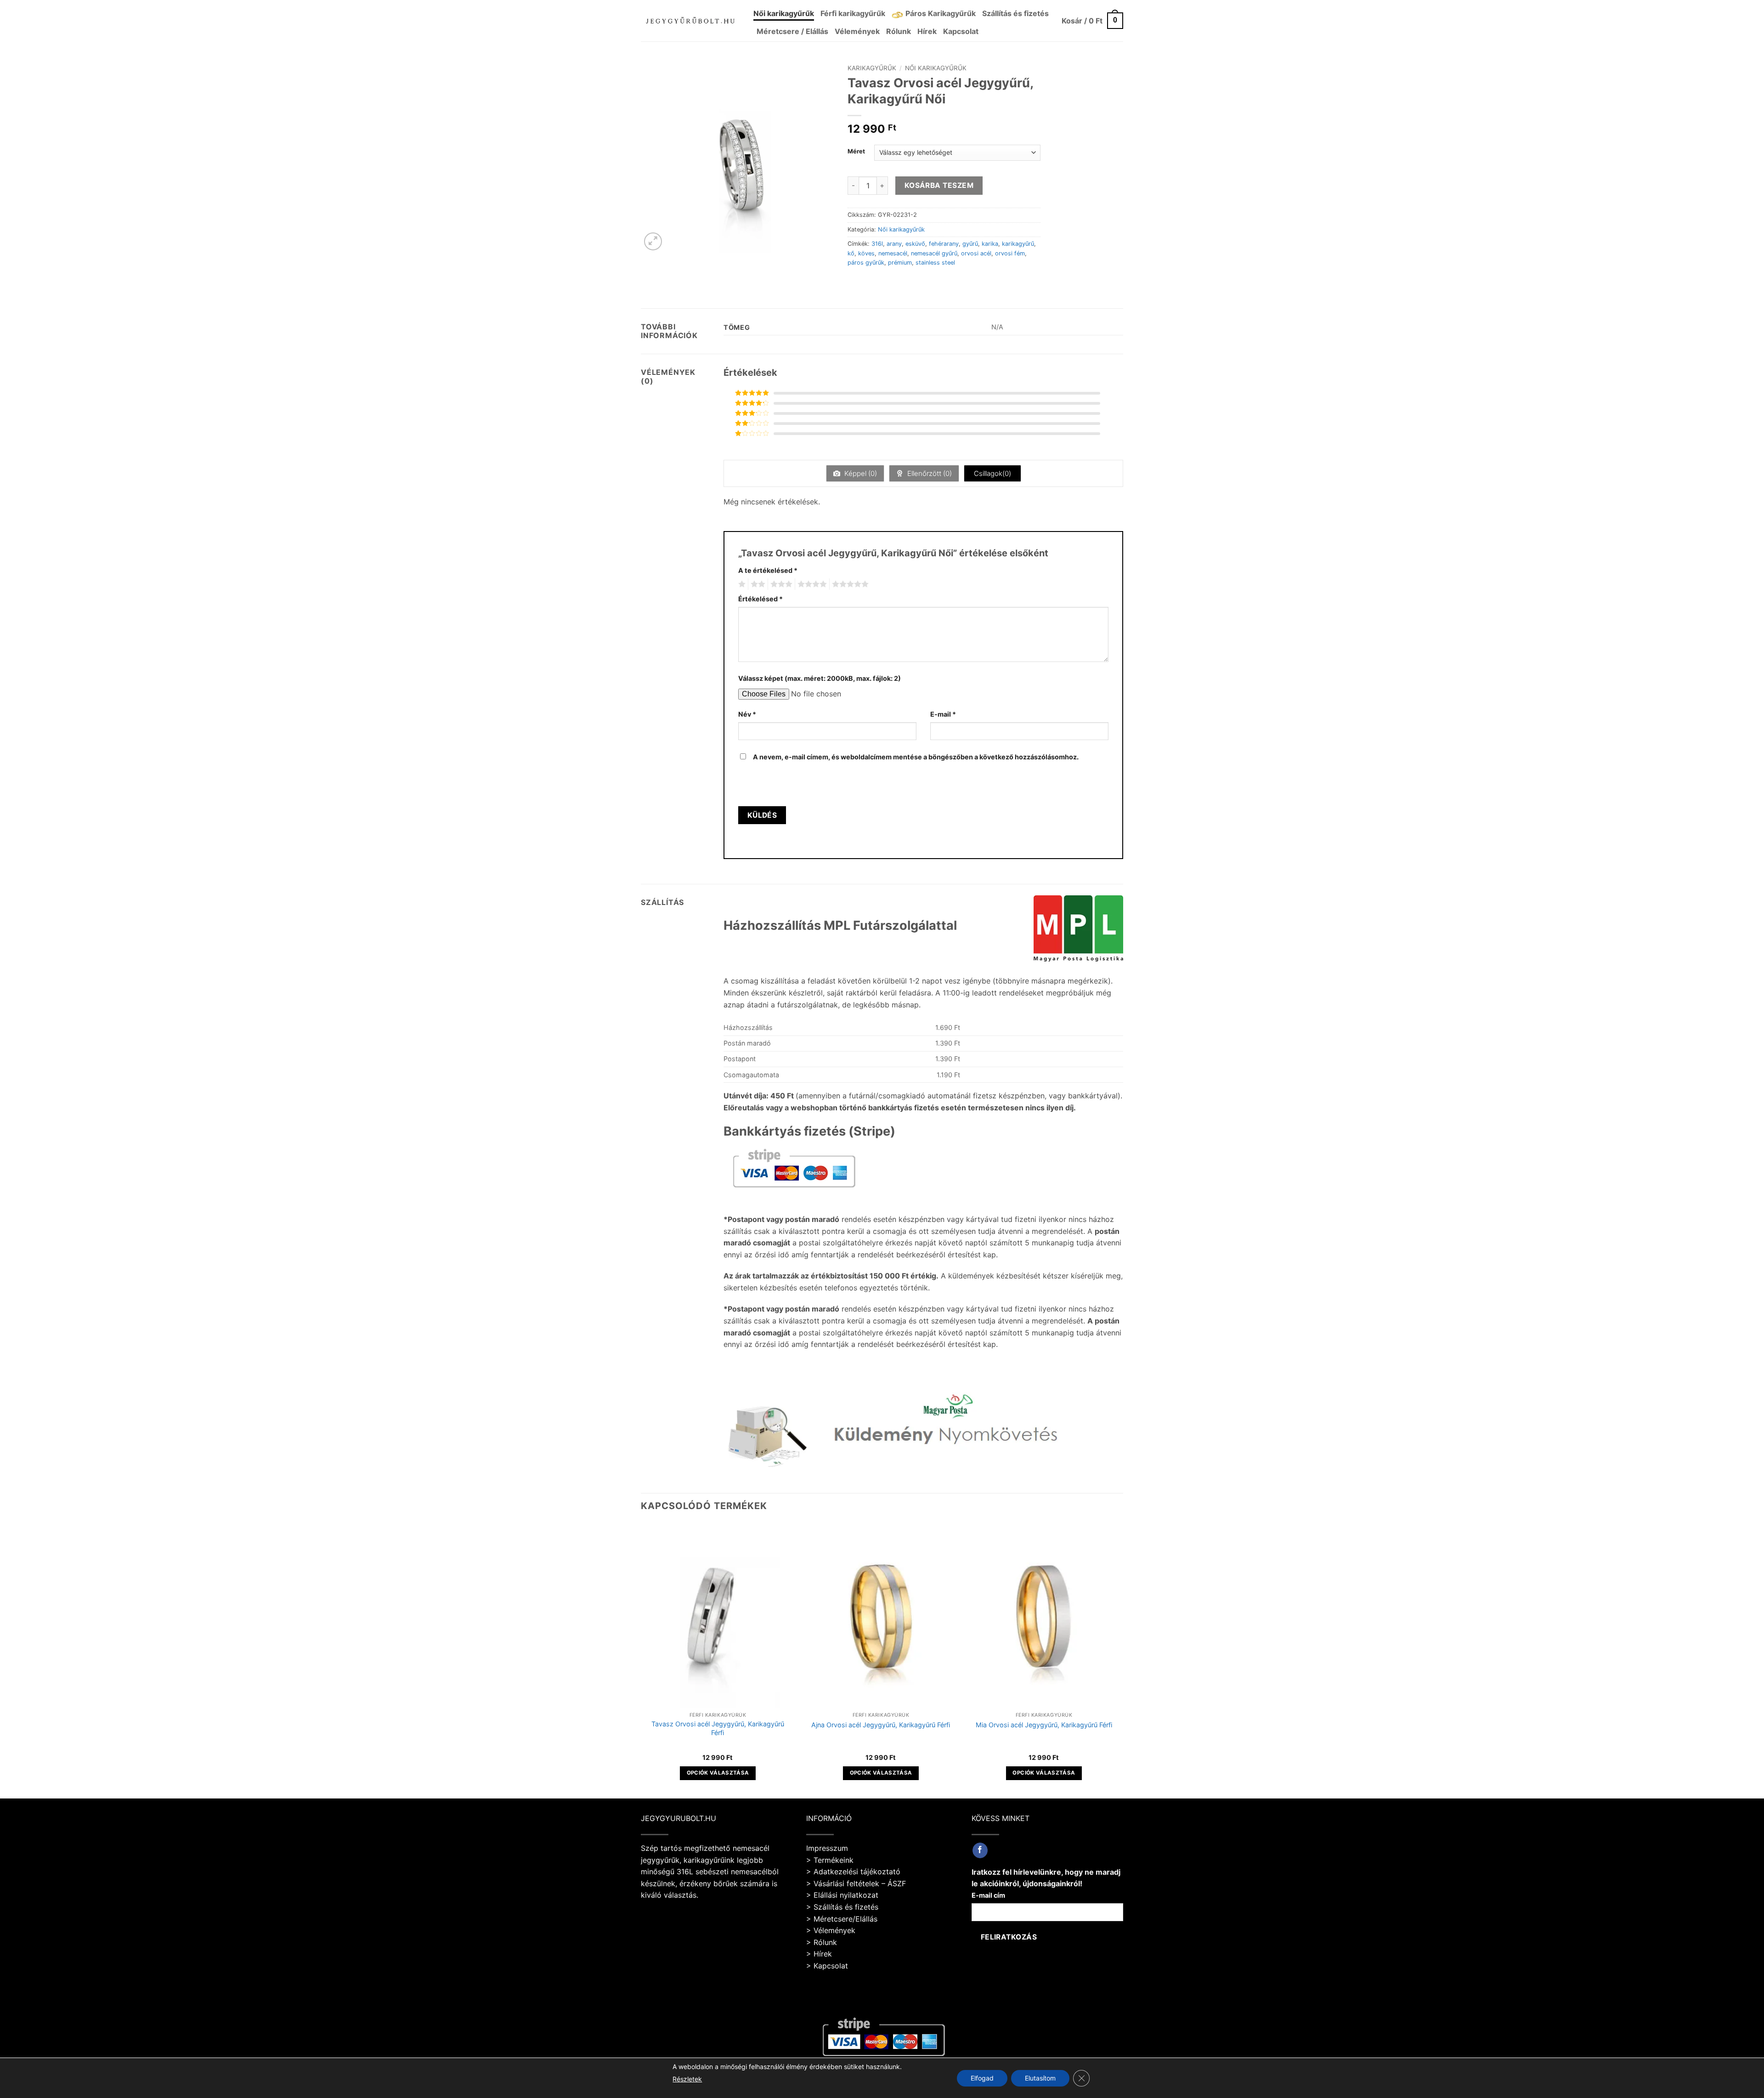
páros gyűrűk (866, 263)
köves (866, 253)
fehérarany (944, 244)
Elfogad (982, 2078)
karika (990, 244)
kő (851, 253)
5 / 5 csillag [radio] (849, 584)
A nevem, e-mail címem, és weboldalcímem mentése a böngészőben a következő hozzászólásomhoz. (916, 757)
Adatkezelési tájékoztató (857, 1872)
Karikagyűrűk (872, 68)
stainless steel (935, 263)
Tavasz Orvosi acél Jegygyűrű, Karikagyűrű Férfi (718, 1728)
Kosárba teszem (939, 185)
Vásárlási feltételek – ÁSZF (860, 1883)
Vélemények (857, 31)
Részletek (687, 2079)
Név (747, 714)
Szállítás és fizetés (1015, 13)
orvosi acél (976, 253)
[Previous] (641, 1660)
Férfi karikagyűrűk (853, 13)
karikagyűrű (1018, 244)
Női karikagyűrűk (784, 13)
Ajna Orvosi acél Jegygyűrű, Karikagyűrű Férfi (881, 1725)
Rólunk (899, 31)
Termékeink (834, 1860)
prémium (900, 263)
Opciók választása (718, 1773)
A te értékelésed (768, 570)
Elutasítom (1040, 2078)
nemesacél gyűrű (934, 253)
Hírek (927, 31)
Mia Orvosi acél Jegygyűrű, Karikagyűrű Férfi (1044, 1725)
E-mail (943, 714)
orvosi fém (1010, 253)
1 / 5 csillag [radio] (741, 584)
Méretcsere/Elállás (845, 1919)
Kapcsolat (961, 31)
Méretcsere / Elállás (792, 31)
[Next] (1120, 1660)
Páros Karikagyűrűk (941, 13)
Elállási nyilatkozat (846, 1895)
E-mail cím (988, 1895)
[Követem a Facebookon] (980, 1850)
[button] (1092, 21)
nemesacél (893, 253)
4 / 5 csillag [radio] (811, 584)
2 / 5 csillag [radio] (757, 584)
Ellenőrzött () (929, 473)
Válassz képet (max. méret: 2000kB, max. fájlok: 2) (820, 678)
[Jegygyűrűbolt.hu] (690, 20)
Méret (856, 152)
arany (894, 244)
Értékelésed (760, 599)
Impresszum (827, 1848)
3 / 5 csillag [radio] (780, 584)
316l (877, 244)
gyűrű (970, 244)
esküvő (915, 244)
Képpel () (860, 473)
